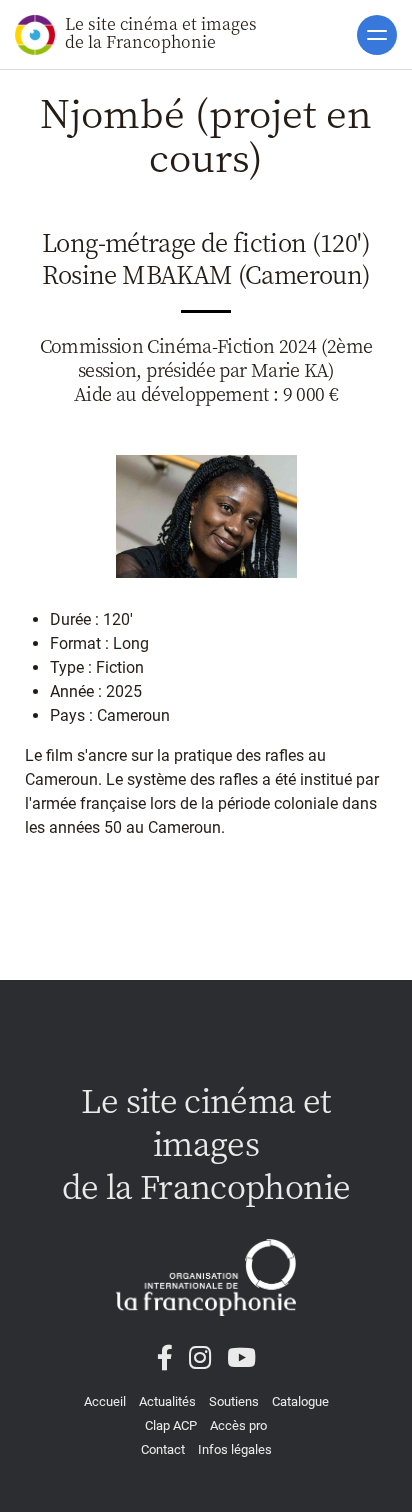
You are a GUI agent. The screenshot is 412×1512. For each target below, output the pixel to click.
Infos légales (235, 1449)
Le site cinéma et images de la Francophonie (161, 32)
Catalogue (300, 1401)
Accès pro (238, 1425)
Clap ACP (171, 1425)
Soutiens (234, 1401)
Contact (163, 1449)
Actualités (167, 1401)
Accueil (105, 1401)
